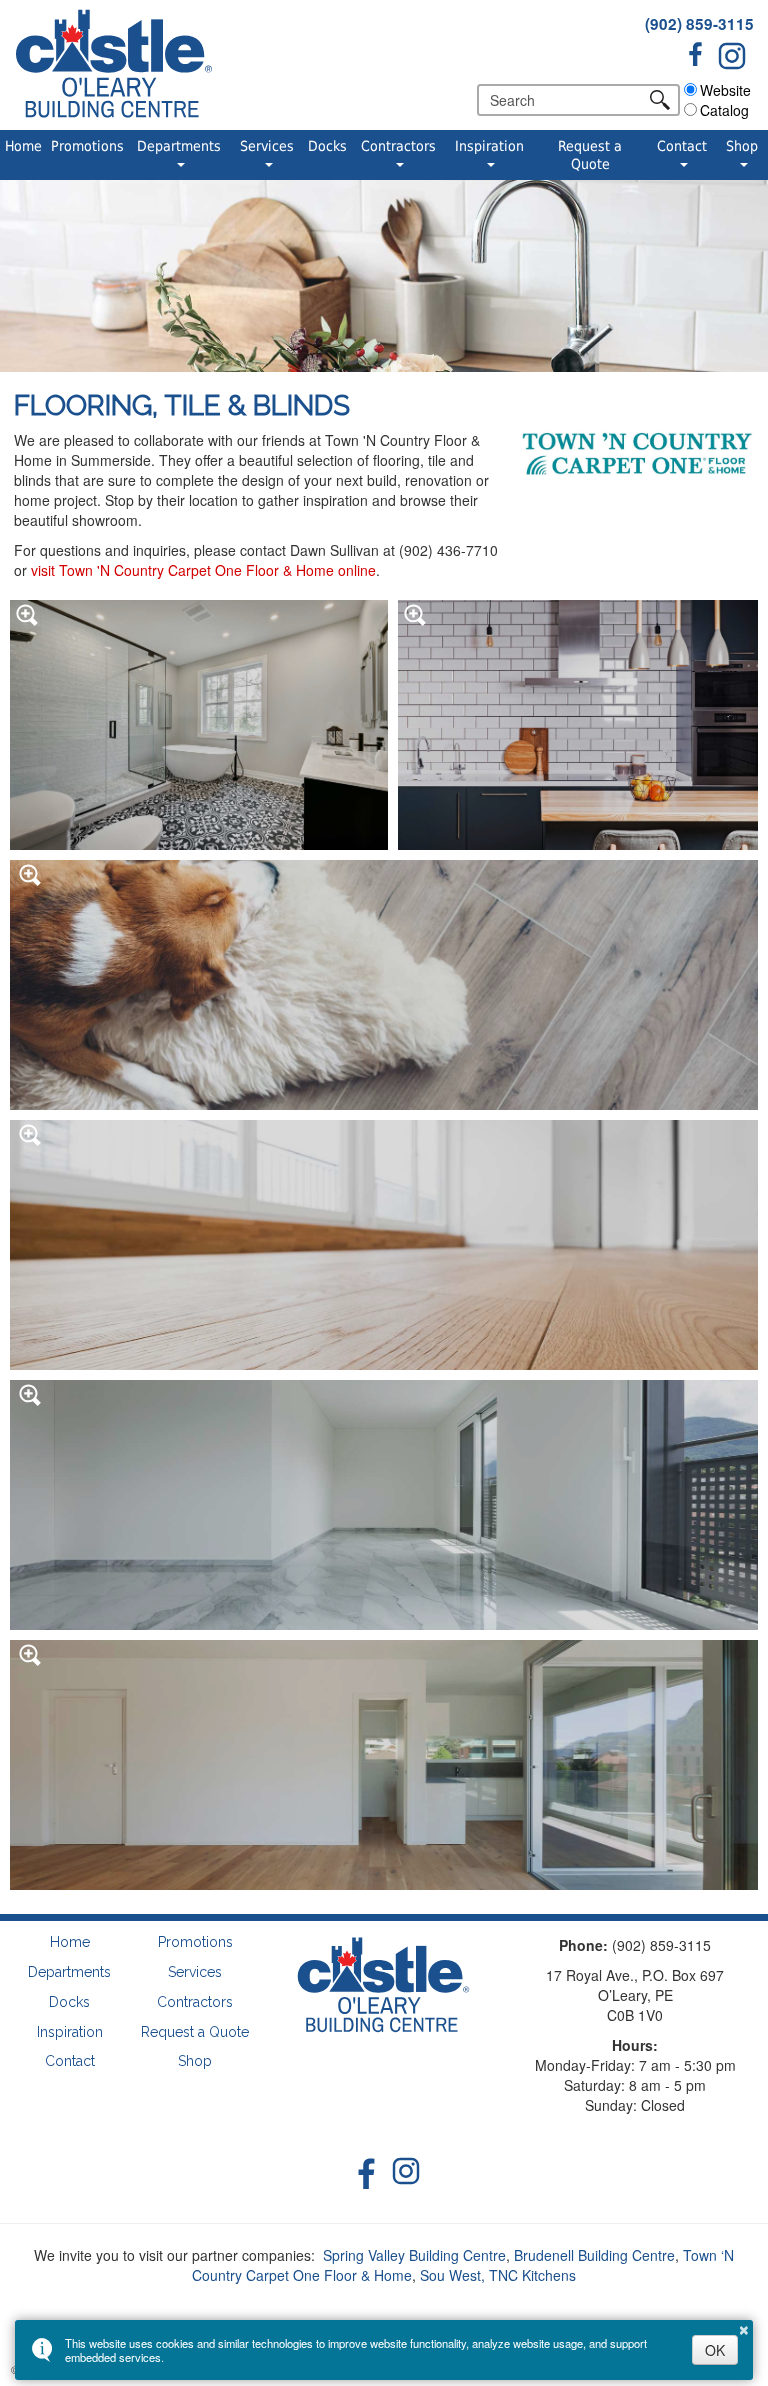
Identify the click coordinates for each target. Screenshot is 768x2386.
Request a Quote (590, 155)
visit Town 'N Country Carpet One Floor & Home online (203, 570)
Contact (682, 146)
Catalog (724, 110)
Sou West (450, 2275)
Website (725, 90)
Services (267, 146)
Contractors (398, 146)
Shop (742, 146)
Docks (327, 146)
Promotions (87, 146)
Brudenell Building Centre (594, 2255)
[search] (567, 100)
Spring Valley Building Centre (414, 2255)
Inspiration (489, 146)
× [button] (744, 2327)
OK (715, 2350)
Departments (179, 146)
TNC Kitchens (532, 2275)
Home (23, 146)
